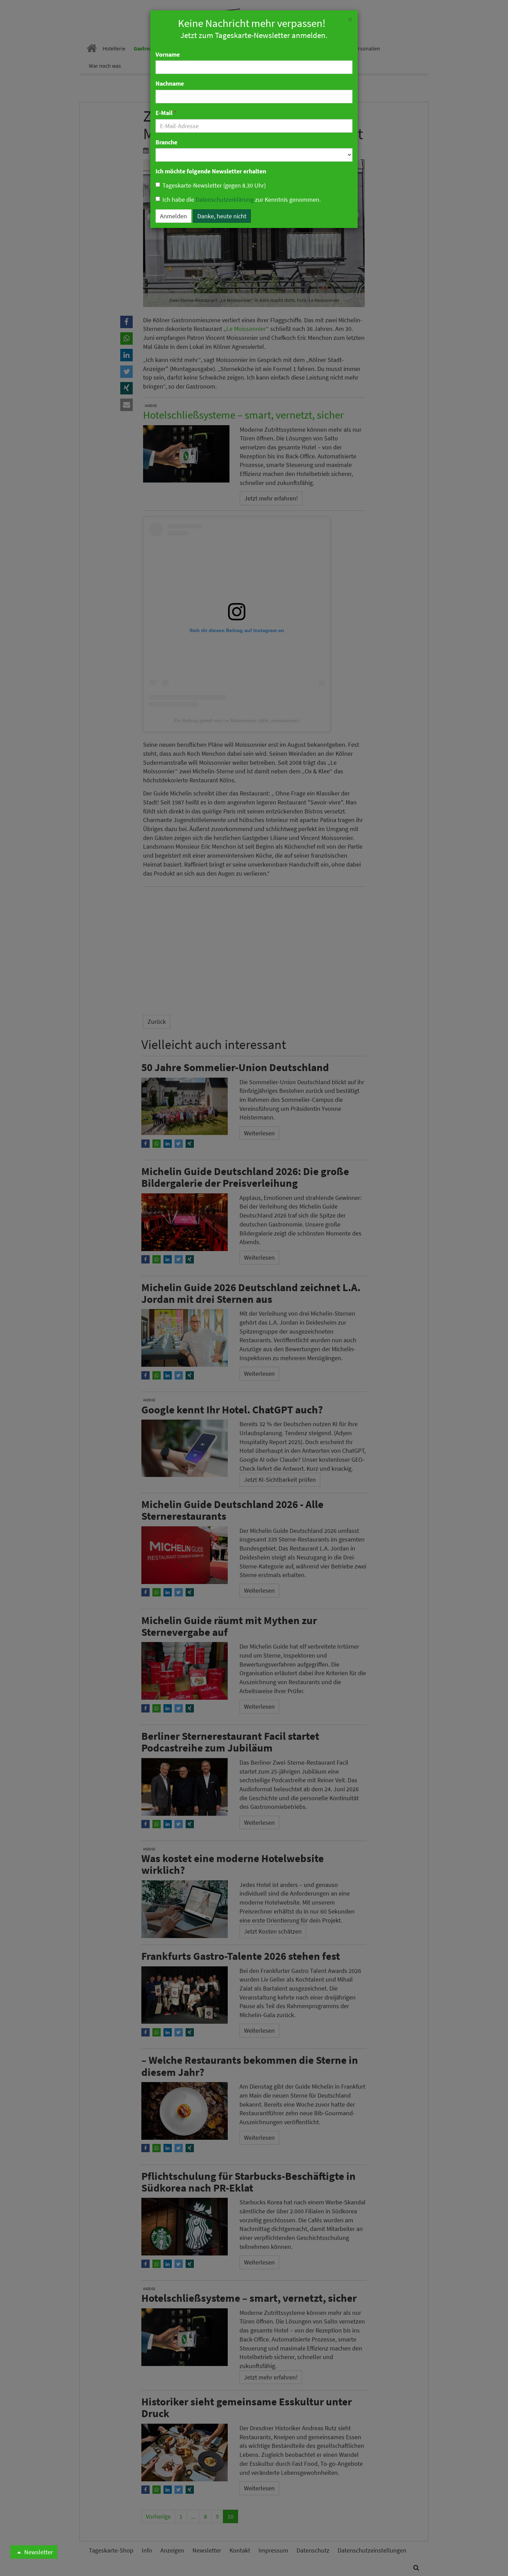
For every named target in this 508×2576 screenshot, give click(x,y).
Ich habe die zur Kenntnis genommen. (242, 199)
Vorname (168, 54)
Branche (166, 142)
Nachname (170, 83)
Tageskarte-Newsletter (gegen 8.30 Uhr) (214, 185)
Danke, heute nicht (222, 216)
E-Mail (166, 113)
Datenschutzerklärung (225, 199)
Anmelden (173, 216)
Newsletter (38, 2552)
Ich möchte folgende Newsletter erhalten (211, 171)
